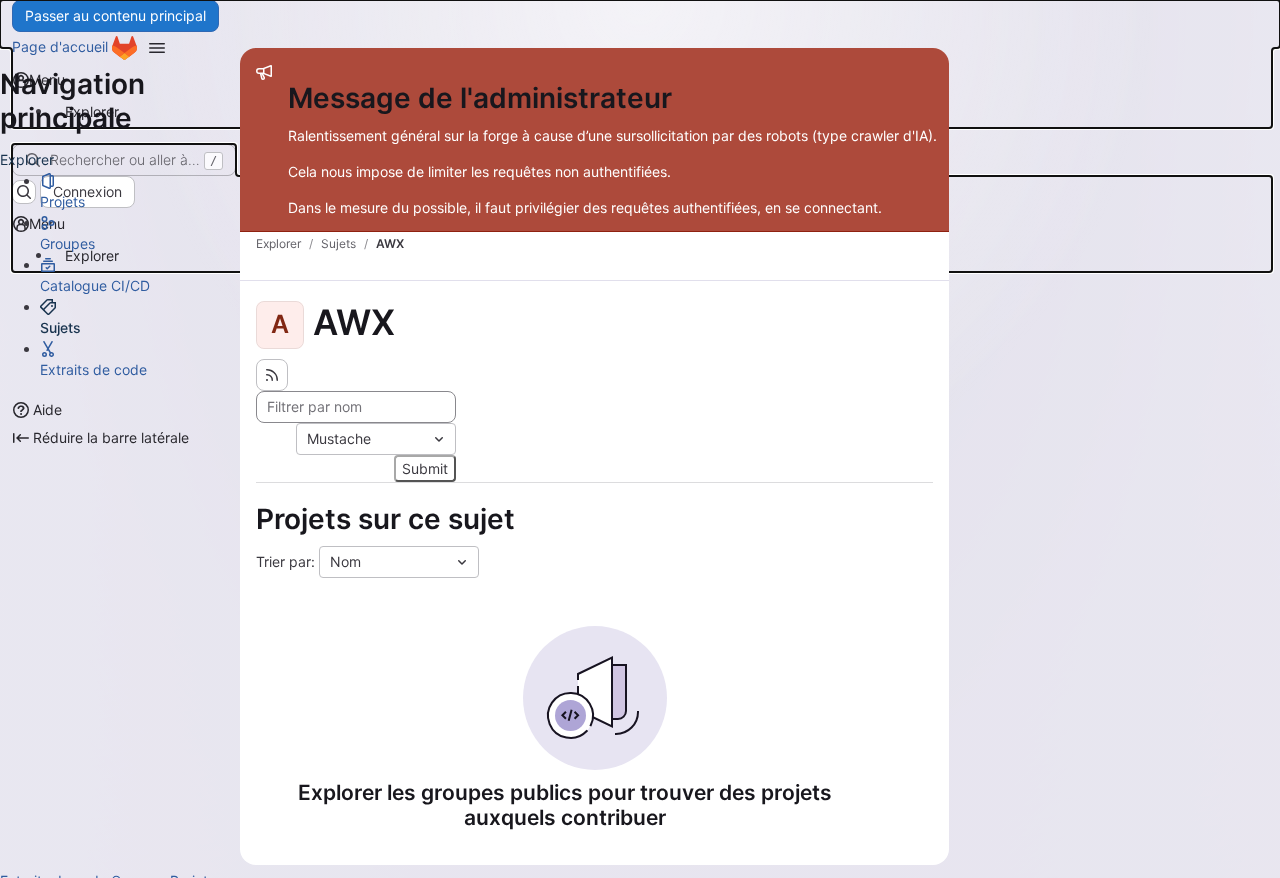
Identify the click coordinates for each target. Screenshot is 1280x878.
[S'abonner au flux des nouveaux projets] (272, 375)
